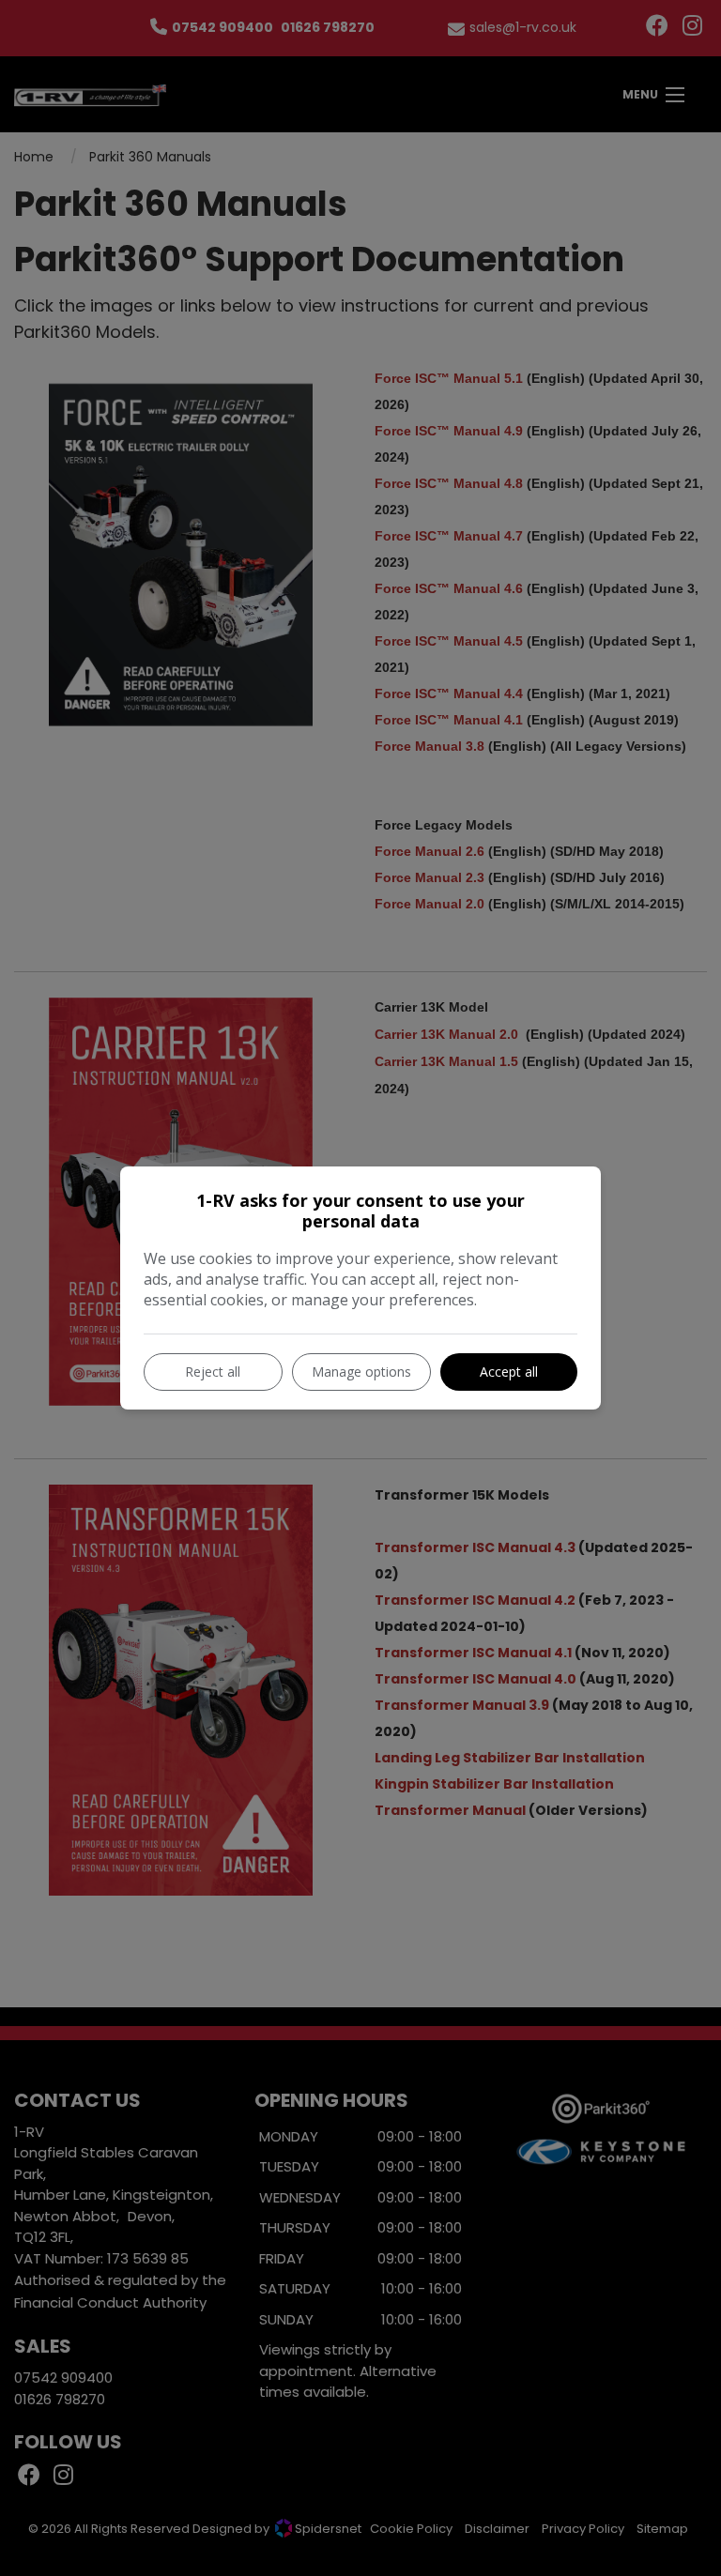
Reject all (213, 1372)
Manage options (361, 1372)
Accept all (509, 1372)
